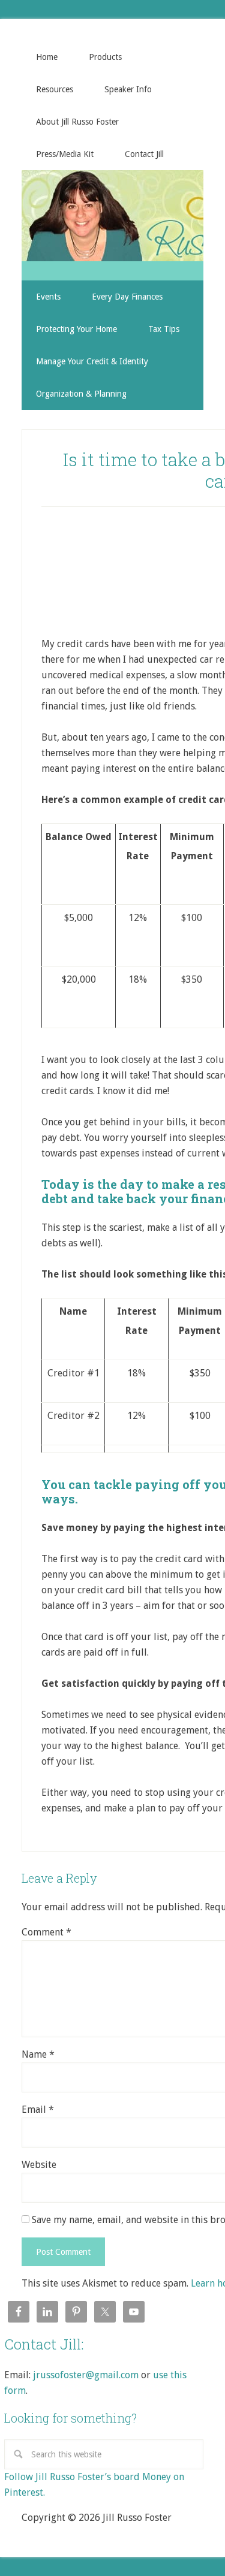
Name (38, 2054)
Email (38, 2110)
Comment (46, 1932)
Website (39, 2165)
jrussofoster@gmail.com (86, 2375)
